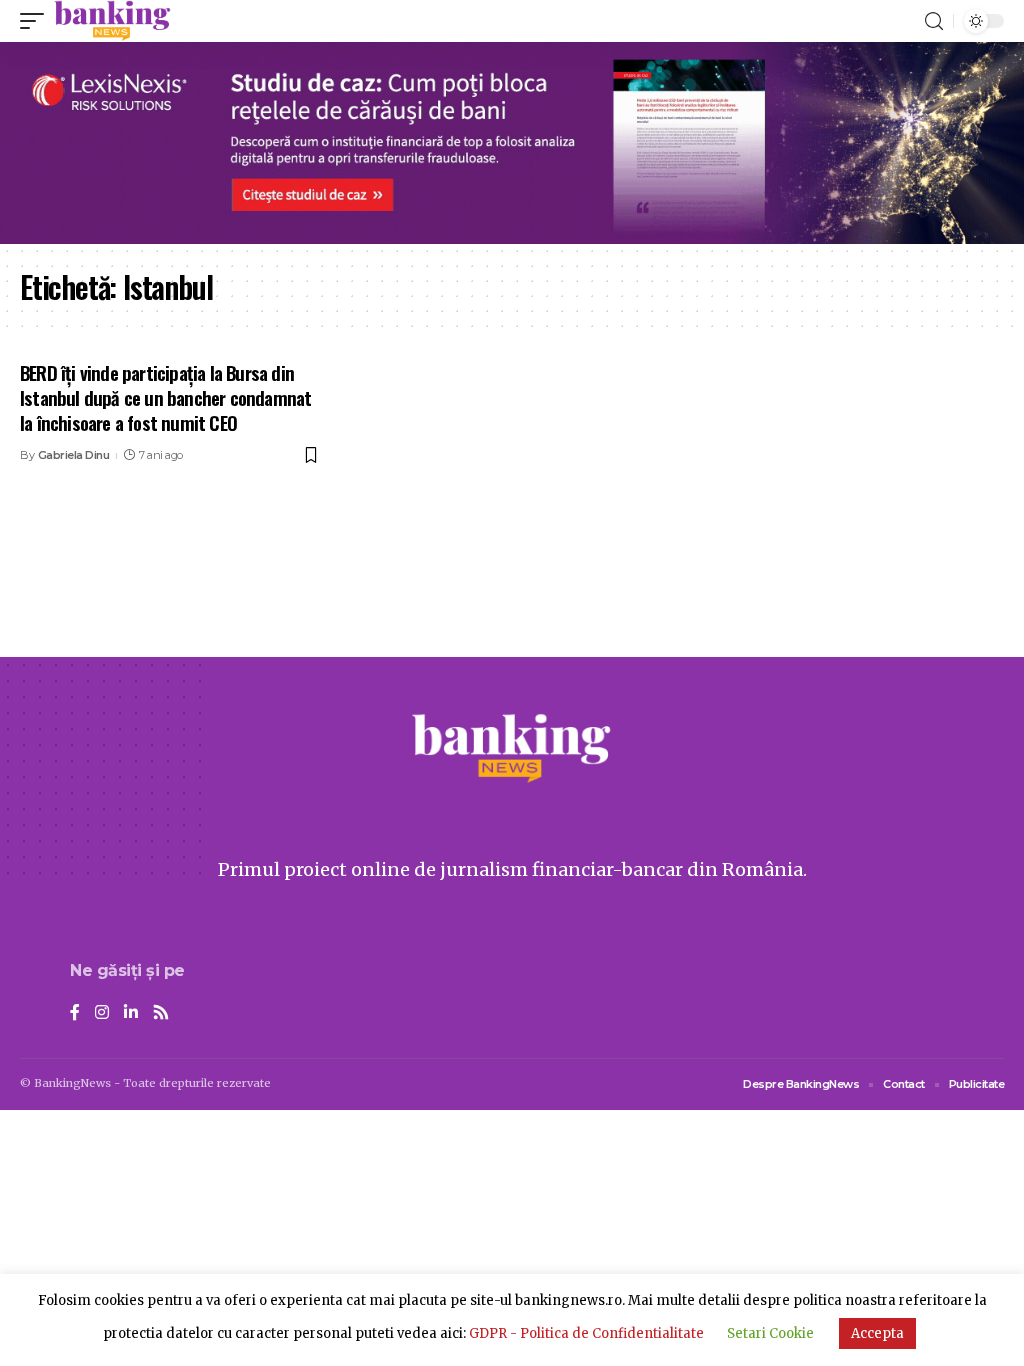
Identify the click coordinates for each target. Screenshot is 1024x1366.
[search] (934, 21)
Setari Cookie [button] (770, 1333)
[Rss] (161, 1013)
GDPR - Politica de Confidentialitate (586, 1333)
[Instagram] (102, 1013)
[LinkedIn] (131, 1013)
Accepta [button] (877, 1333)
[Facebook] (75, 1013)
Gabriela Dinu (74, 455)
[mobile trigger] (37, 21)
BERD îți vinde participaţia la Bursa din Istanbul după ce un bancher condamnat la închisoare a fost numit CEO (165, 396)
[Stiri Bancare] (112, 21)
